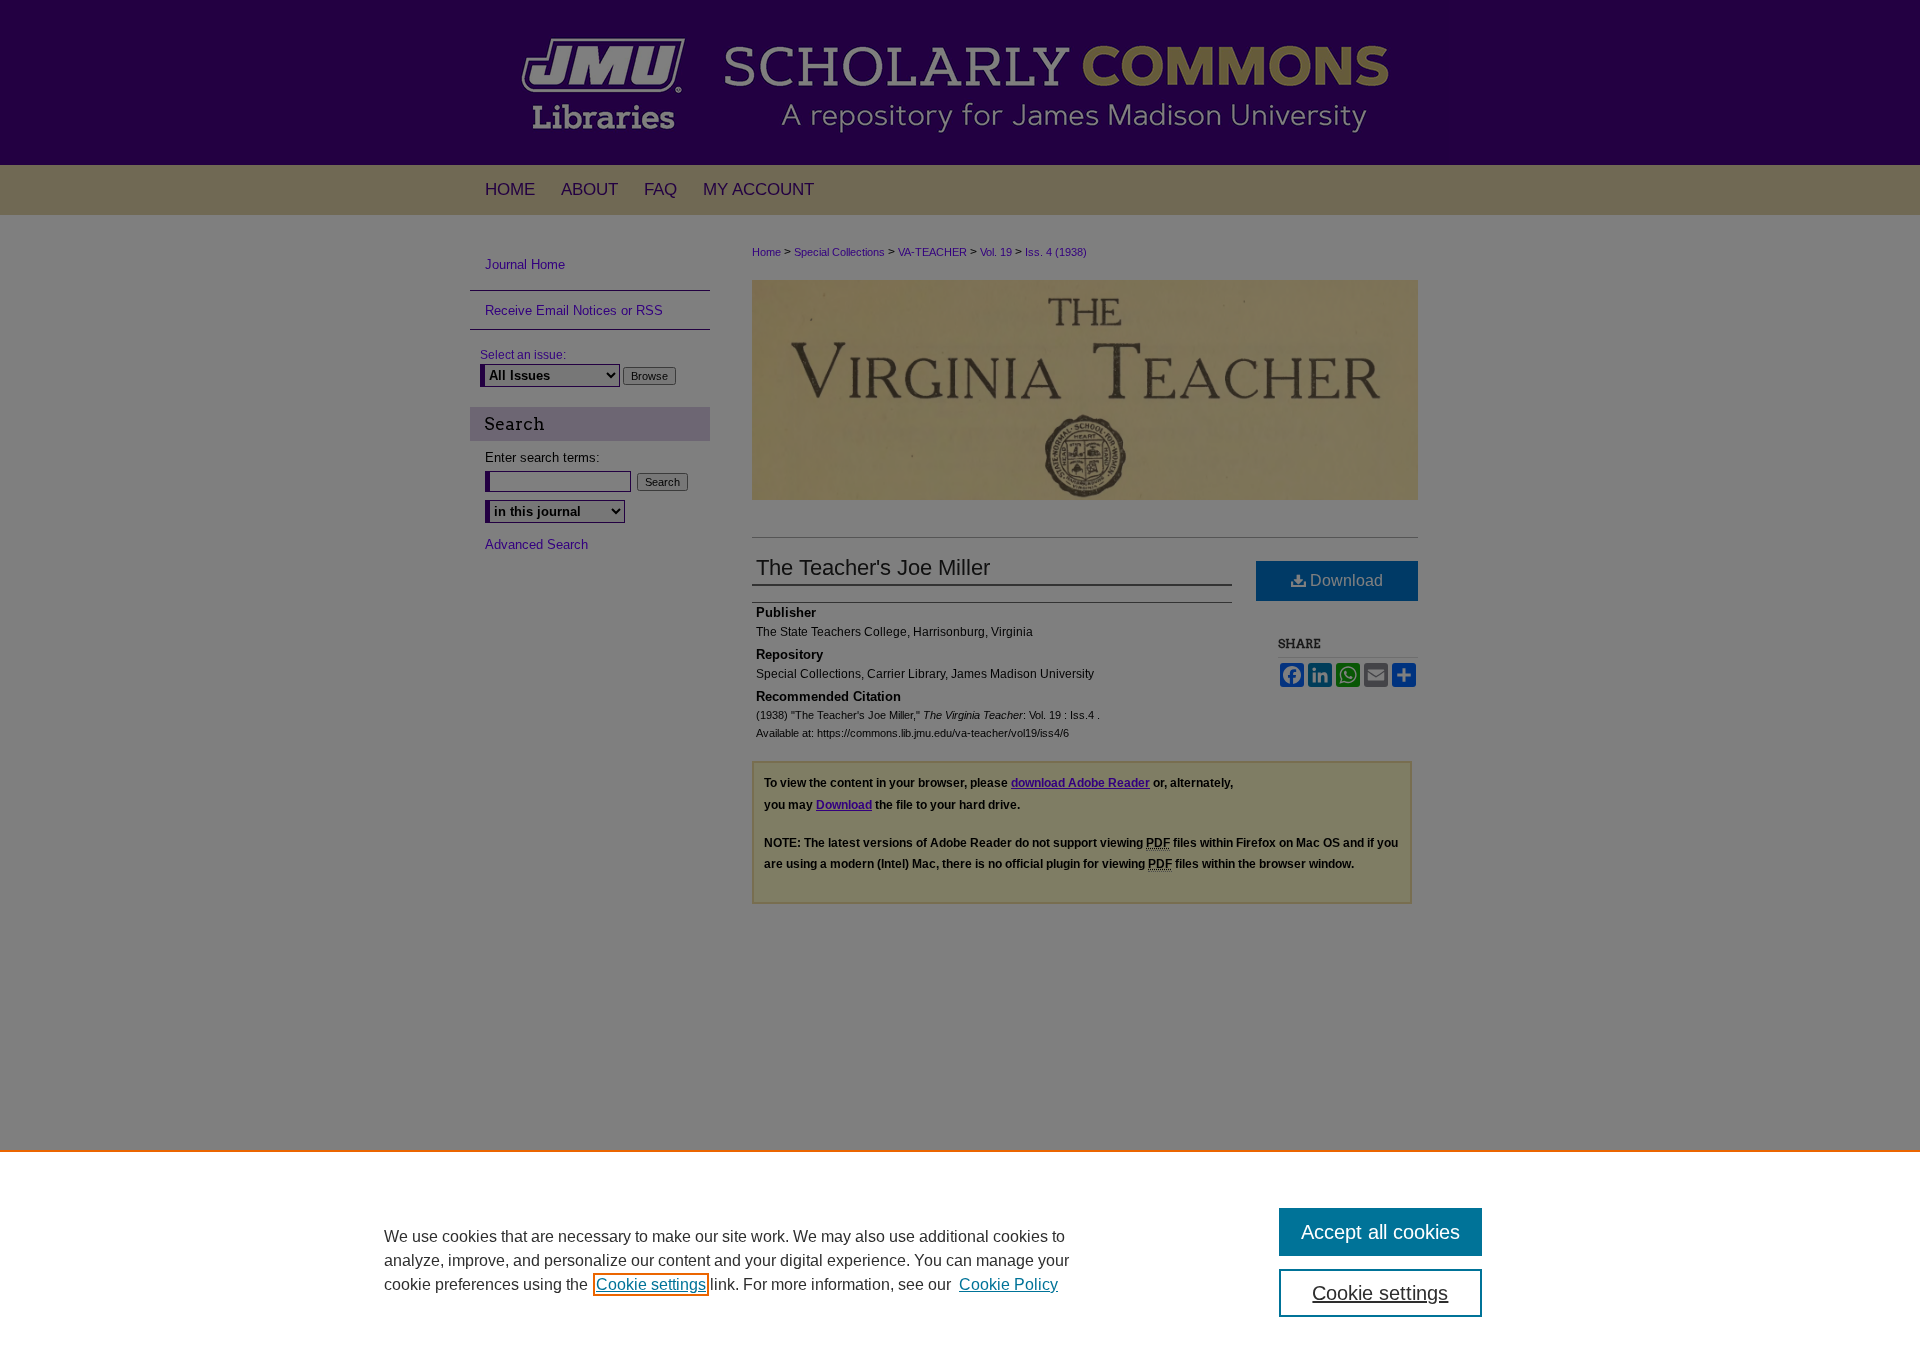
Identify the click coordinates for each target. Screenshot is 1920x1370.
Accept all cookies (1380, 1232)
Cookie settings (651, 1284)
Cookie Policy (1008, 1284)
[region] (960, 1260)
